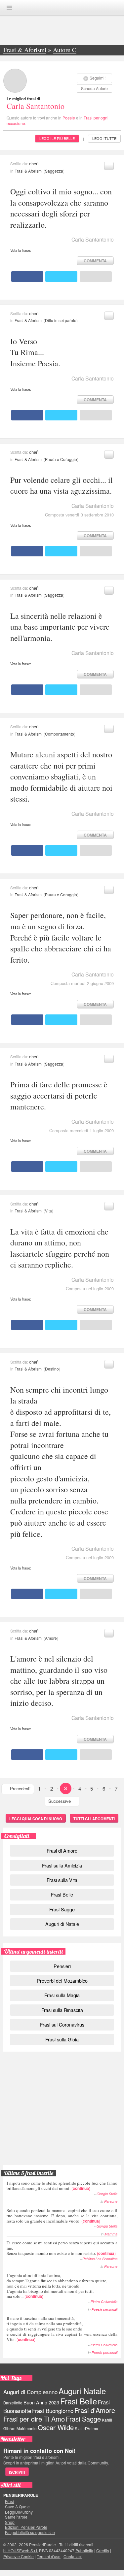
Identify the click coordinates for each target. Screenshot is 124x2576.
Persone (111, 2201)
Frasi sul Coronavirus (62, 2024)
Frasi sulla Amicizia (62, 1865)
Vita (48, 1211)
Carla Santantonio (36, 106)
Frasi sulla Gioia (62, 2039)
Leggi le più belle (57, 138)
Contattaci (73, 2556)
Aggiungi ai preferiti (109, 166)
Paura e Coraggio (61, 459)
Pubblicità (84, 2550)
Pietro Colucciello (104, 2302)
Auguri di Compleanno (30, 2392)
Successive (60, 1801)
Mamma (111, 2234)
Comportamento (60, 734)
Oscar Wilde (56, 2427)
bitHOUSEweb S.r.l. (21, 2550)
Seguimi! (98, 78)
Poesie (69, 118)
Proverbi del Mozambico (62, 1981)
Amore (51, 1638)
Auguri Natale (82, 2391)
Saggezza (54, 171)
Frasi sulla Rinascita (62, 2010)
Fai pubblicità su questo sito (30, 2532)
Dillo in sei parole (61, 320)
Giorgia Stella (107, 2194)
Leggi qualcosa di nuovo (36, 1819)
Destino (52, 1369)
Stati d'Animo (86, 2428)
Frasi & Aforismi (29, 171)
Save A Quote (17, 2507)
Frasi (9, 2501)
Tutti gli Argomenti (94, 1819)
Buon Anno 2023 (41, 2402)
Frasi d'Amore (95, 2410)
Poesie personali (104, 2309)
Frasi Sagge (62, 1909)
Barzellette (13, 2403)
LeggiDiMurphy (19, 2512)
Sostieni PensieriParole (62, 2085)
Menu (9, 8)
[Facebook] (27, 277)
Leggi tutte (104, 138)
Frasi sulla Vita (62, 1880)
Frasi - (62, 7)
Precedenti (20, 1788)
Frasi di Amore (62, 1850)
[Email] (96, 277)
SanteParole (16, 2517)
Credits (103, 2550)
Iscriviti (17, 2472)
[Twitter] (61, 277)
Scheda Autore (94, 88)
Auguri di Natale (62, 1924)
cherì (34, 164)
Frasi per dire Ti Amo (34, 2419)
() (62, 2185)
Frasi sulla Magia (62, 1995)
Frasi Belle (62, 1894)
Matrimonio (27, 2428)
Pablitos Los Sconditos (100, 2259)
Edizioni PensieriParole (26, 2527)
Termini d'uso (49, 2556)
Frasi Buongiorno (53, 2411)
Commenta (95, 261)
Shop (10, 2522)
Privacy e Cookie (19, 2556)
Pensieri (62, 1966)
